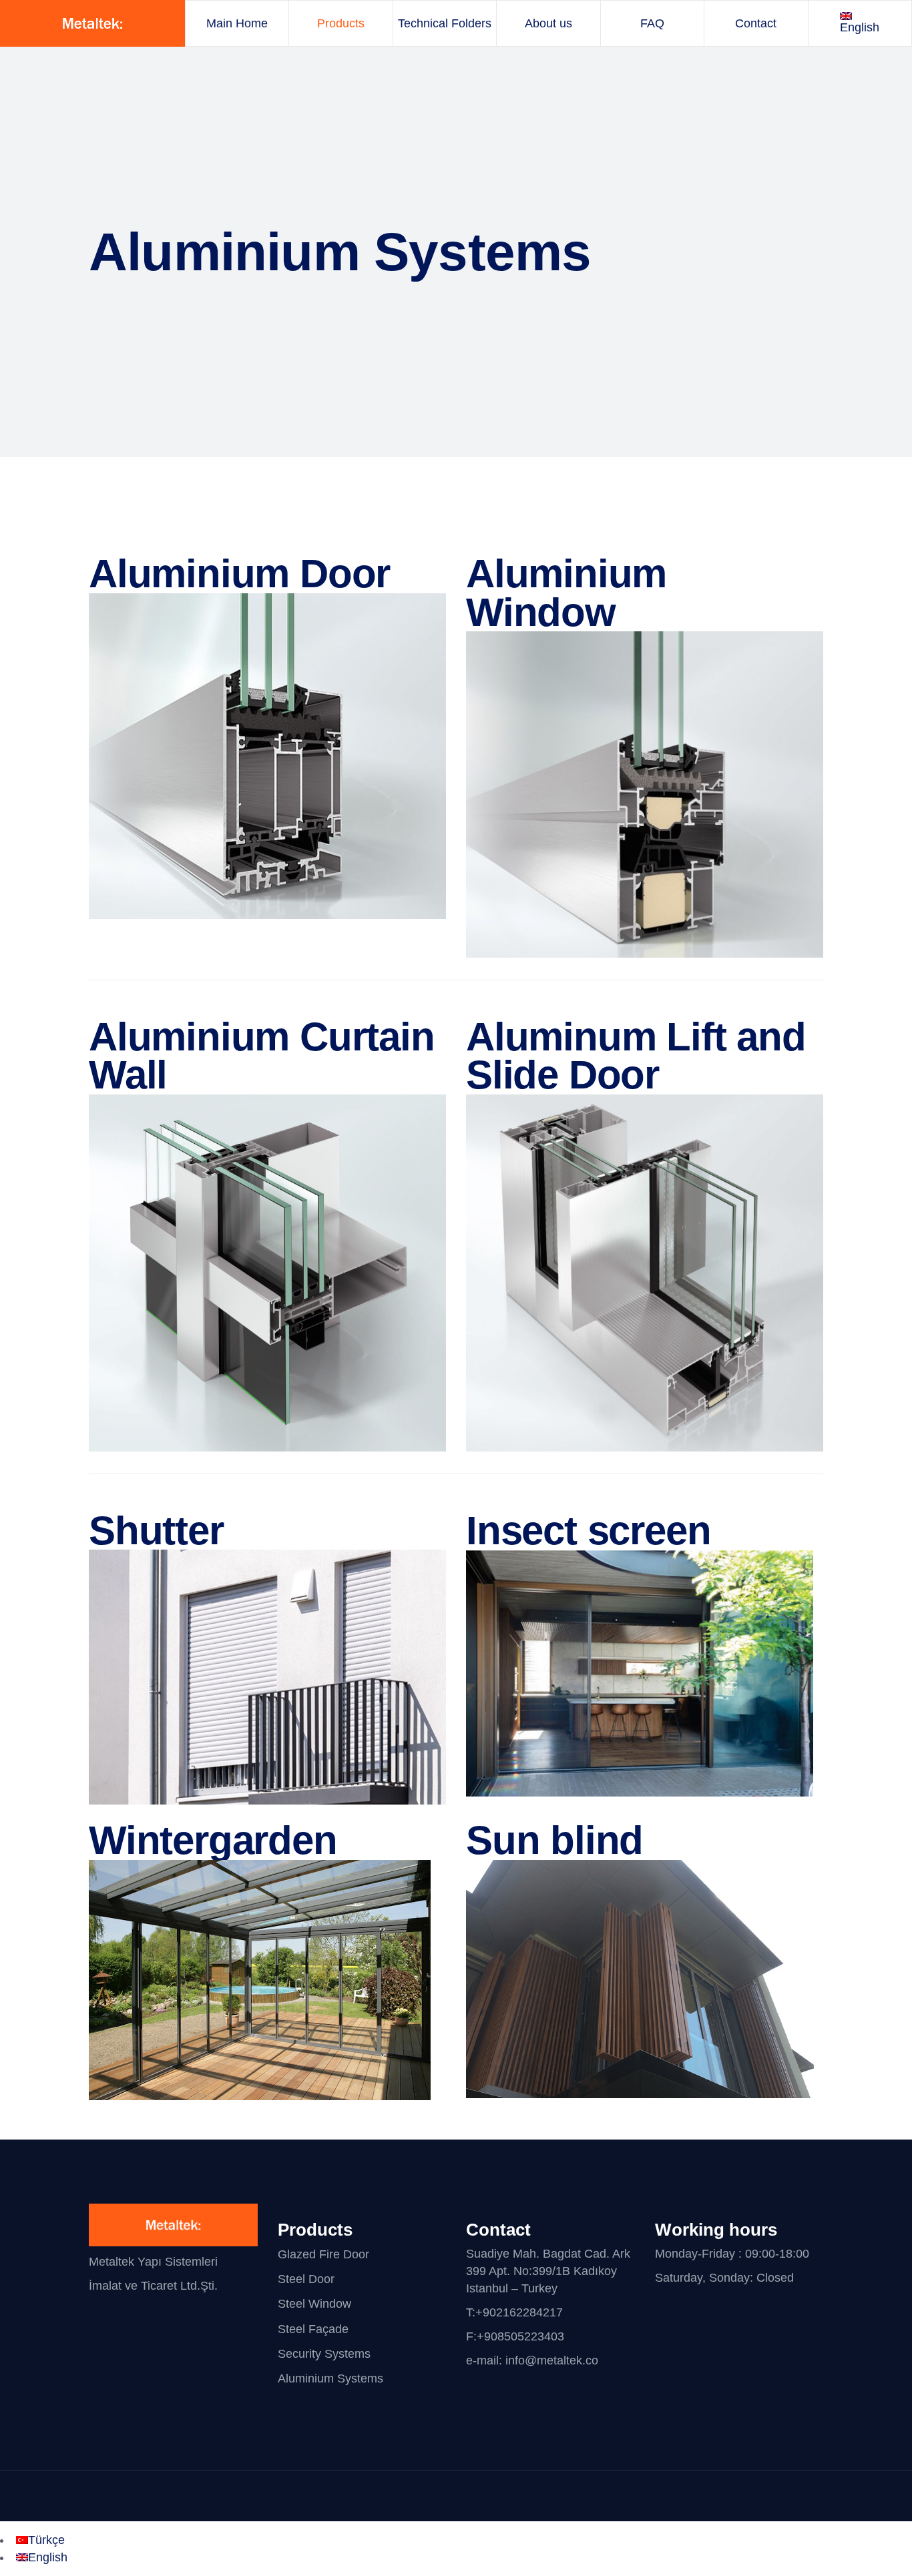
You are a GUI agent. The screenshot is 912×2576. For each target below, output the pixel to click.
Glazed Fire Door (323, 2254)
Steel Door (306, 2279)
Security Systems (324, 2354)
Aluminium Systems (330, 2378)
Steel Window (314, 2304)
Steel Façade (313, 2329)
